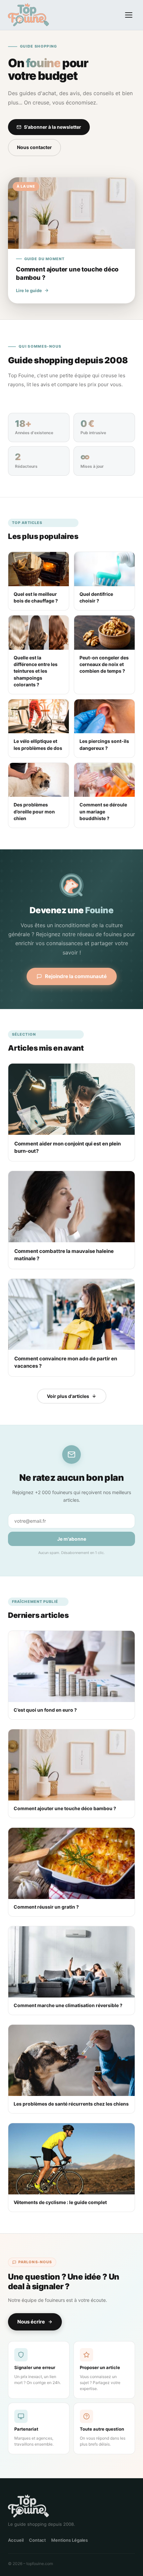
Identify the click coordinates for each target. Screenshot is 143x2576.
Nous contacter (34, 147)
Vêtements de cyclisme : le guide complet (60, 2202)
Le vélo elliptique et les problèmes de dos (38, 744)
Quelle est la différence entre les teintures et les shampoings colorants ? (36, 671)
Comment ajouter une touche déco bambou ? (65, 1808)
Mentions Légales (70, 2540)
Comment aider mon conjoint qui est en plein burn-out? (68, 1147)
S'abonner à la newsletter (53, 127)
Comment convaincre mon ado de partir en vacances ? (66, 1362)
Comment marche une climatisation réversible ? (68, 2005)
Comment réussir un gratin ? (46, 1907)
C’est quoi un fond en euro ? (45, 1710)
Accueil (16, 2540)
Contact (37, 2540)
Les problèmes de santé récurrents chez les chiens (71, 2104)
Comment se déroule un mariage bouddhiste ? (103, 811)
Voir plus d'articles (68, 1396)
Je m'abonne (72, 1539)
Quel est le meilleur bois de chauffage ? (36, 597)
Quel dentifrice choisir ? (96, 597)
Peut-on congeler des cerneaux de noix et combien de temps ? (104, 664)
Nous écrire (31, 2322)
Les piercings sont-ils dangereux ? (104, 744)
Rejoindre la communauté (76, 976)
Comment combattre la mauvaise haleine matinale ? (64, 1255)
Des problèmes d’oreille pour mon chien (34, 811)
